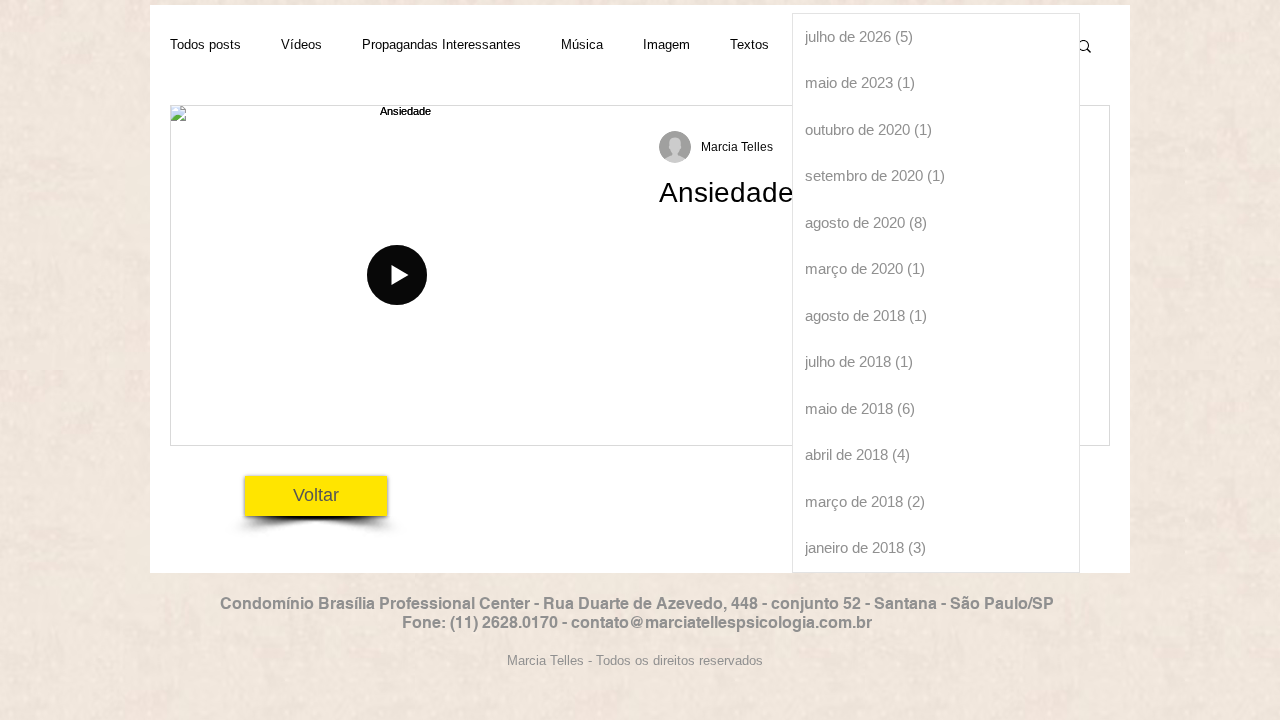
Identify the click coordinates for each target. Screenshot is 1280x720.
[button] (1084, 47)
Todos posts (205, 44)
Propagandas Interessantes (441, 44)
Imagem (666, 44)
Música (582, 44)
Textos (749, 44)
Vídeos (301, 44)
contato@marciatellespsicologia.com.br (721, 622)
